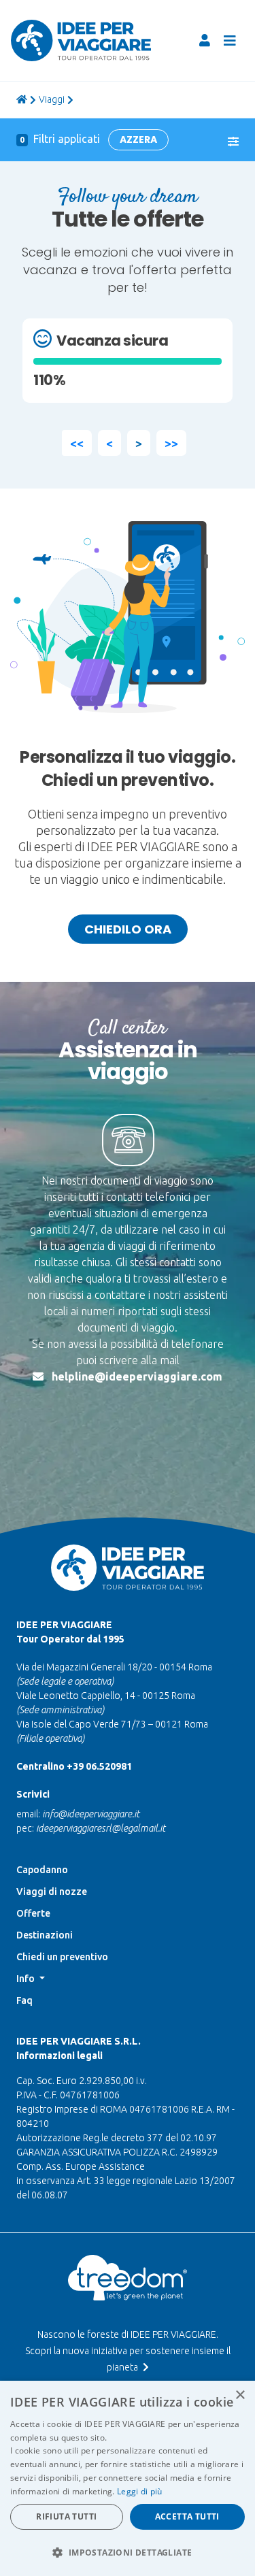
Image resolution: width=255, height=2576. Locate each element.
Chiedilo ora (128, 929)
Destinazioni (45, 1935)
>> (171, 443)
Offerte (33, 1913)
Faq (24, 2000)
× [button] (240, 2395)
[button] (128, 2552)
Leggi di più (140, 2491)
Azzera (138, 139)
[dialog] (128, 2478)
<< (77, 443)
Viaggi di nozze (52, 1892)
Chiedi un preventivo (62, 1957)
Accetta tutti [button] (187, 2516)
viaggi (52, 99)
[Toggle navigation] (230, 41)
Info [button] (27, 1979)
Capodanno (42, 1870)
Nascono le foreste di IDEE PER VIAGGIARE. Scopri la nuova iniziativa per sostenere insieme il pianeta (128, 2351)
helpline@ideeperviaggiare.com (137, 1376)
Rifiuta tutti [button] (66, 2516)
